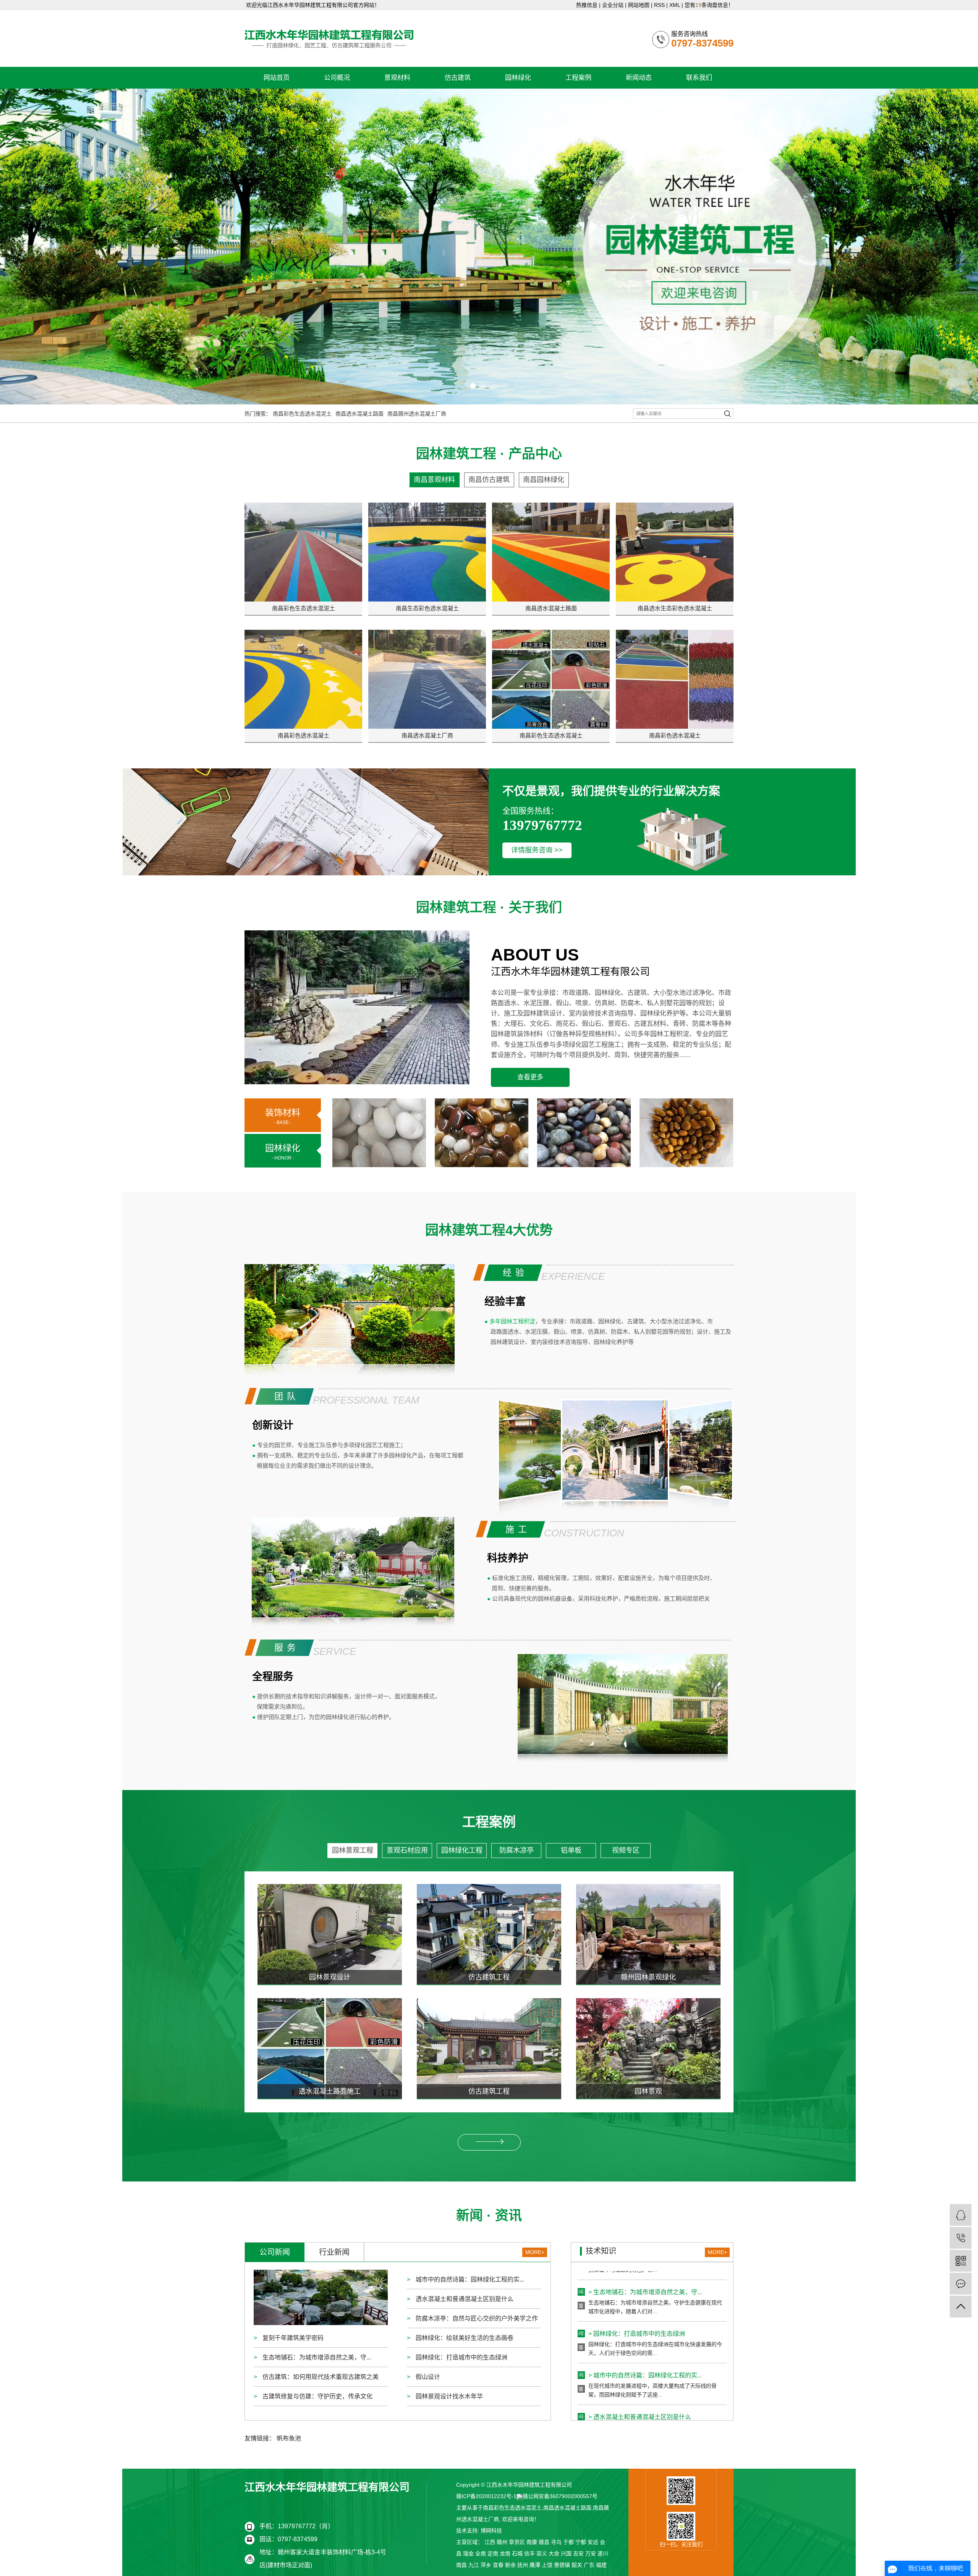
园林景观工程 (353, 1850)
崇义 (542, 2553)
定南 (493, 2553)
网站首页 (277, 78)
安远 (593, 2542)
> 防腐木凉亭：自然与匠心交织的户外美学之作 (652, 2397)
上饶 (547, 2565)
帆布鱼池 (289, 2438)
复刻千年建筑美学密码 (292, 2338)
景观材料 (397, 78)
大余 (554, 2553)
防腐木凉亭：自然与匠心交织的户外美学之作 (476, 2318)
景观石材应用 (407, 1850)
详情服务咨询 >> (537, 850)
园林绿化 (518, 78)
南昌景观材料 (434, 480)
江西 (490, 2542)
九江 (474, 2565)
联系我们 (699, 78)
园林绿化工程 (462, 1850)
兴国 (566, 2553)
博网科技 (491, 2531)
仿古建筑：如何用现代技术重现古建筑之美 (320, 2377)
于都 (568, 2542)
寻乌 (556, 2542)
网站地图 (639, 5)
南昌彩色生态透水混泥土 (302, 414)
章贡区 (517, 2542)
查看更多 (530, 1077)
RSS (659, 5)
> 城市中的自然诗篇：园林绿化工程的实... (645, 2314)
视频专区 (626, 1850)
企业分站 (613, 5)
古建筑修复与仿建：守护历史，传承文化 (317, 2396)
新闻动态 (639, 78)
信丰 (529, 2553)
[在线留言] (961, 2284)
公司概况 (337, 78)
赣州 (502, 2542)
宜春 (498, 2565)
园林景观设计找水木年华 (449, 2396)
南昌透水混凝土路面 (359, 414)
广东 (589, 2565)
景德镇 (562, 2565)
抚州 (523, 2565)
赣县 (544, 2542)
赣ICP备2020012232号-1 (486, 2496)
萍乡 (486, 2565)
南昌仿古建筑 (489, 480)
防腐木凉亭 (517, 1850)
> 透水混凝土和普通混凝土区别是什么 (640, 2356)
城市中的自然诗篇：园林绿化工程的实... (469, 2279)
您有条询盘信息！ (709, 5)
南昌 (461, 2565)
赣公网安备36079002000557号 (560, 2496)
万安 (591, 2553)
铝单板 (571, 1850)
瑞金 (468, 2553)
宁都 (581, 2542)
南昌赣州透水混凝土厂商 (417, 414)
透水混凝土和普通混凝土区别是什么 (464, 2299)
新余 (510, 2565)
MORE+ (535, 2252)
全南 (481, 2553)
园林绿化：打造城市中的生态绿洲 (461, 2357)
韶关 (577, 2565)
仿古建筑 (458, 78)
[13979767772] (961, 2238)
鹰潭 (535, 2565)
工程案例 (578, 78)
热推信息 (587, 5)
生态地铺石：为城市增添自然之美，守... (316, 2357)
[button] (473, 386)
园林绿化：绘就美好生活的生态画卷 (464, 2338)
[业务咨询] (961, 2215)
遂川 (603, 2553)
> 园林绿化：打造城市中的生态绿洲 (637, 2273)
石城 (517, 2553)
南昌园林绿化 (544, 480)
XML (675, 5)
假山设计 (427, 2377)
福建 (601, 2565)
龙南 (505, 2553)
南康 (532, 2542)
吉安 (578, 2553)
